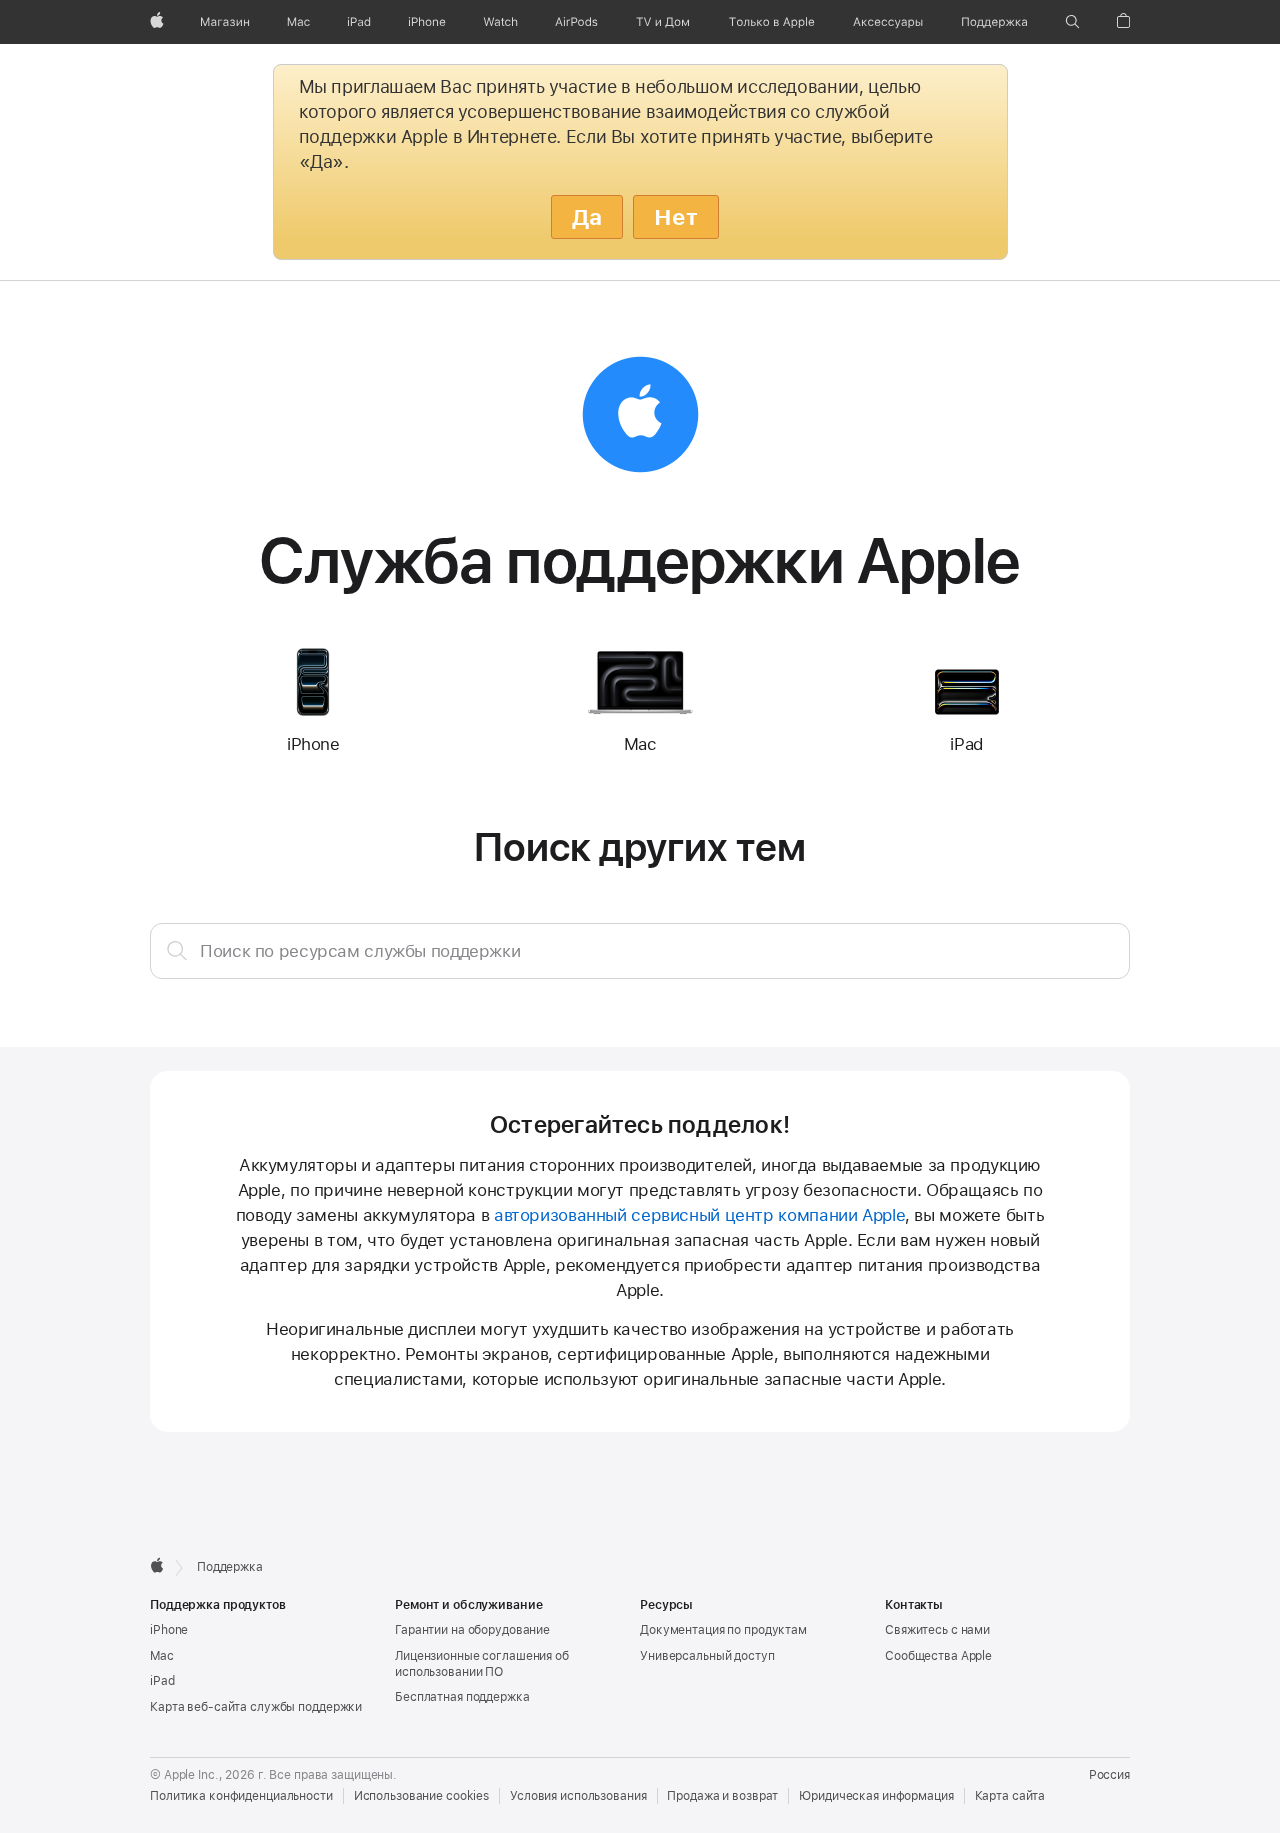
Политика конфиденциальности (241, 1796)
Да (587, 217)
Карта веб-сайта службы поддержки (256, 1707)
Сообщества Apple (938, 1656)
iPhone (169, 1630)
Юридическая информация (876, 1796)
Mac (162, 1656)
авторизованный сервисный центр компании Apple (699, 1215)
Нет (676, 217)
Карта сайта (1010, 1796)
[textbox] (640, 951)
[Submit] (177, 950)
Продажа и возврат (722, 1796)
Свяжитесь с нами (937, 1630)
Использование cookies (421, 1796)
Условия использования (578, 1796)
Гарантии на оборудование (472, 1630)
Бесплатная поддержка (462, 1697)
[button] (1072, 22)
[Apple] (157, 1565)
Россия (1109, 1775)
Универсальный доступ (707, 1656)
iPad (162, 1681)
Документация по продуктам (723, 1630)
